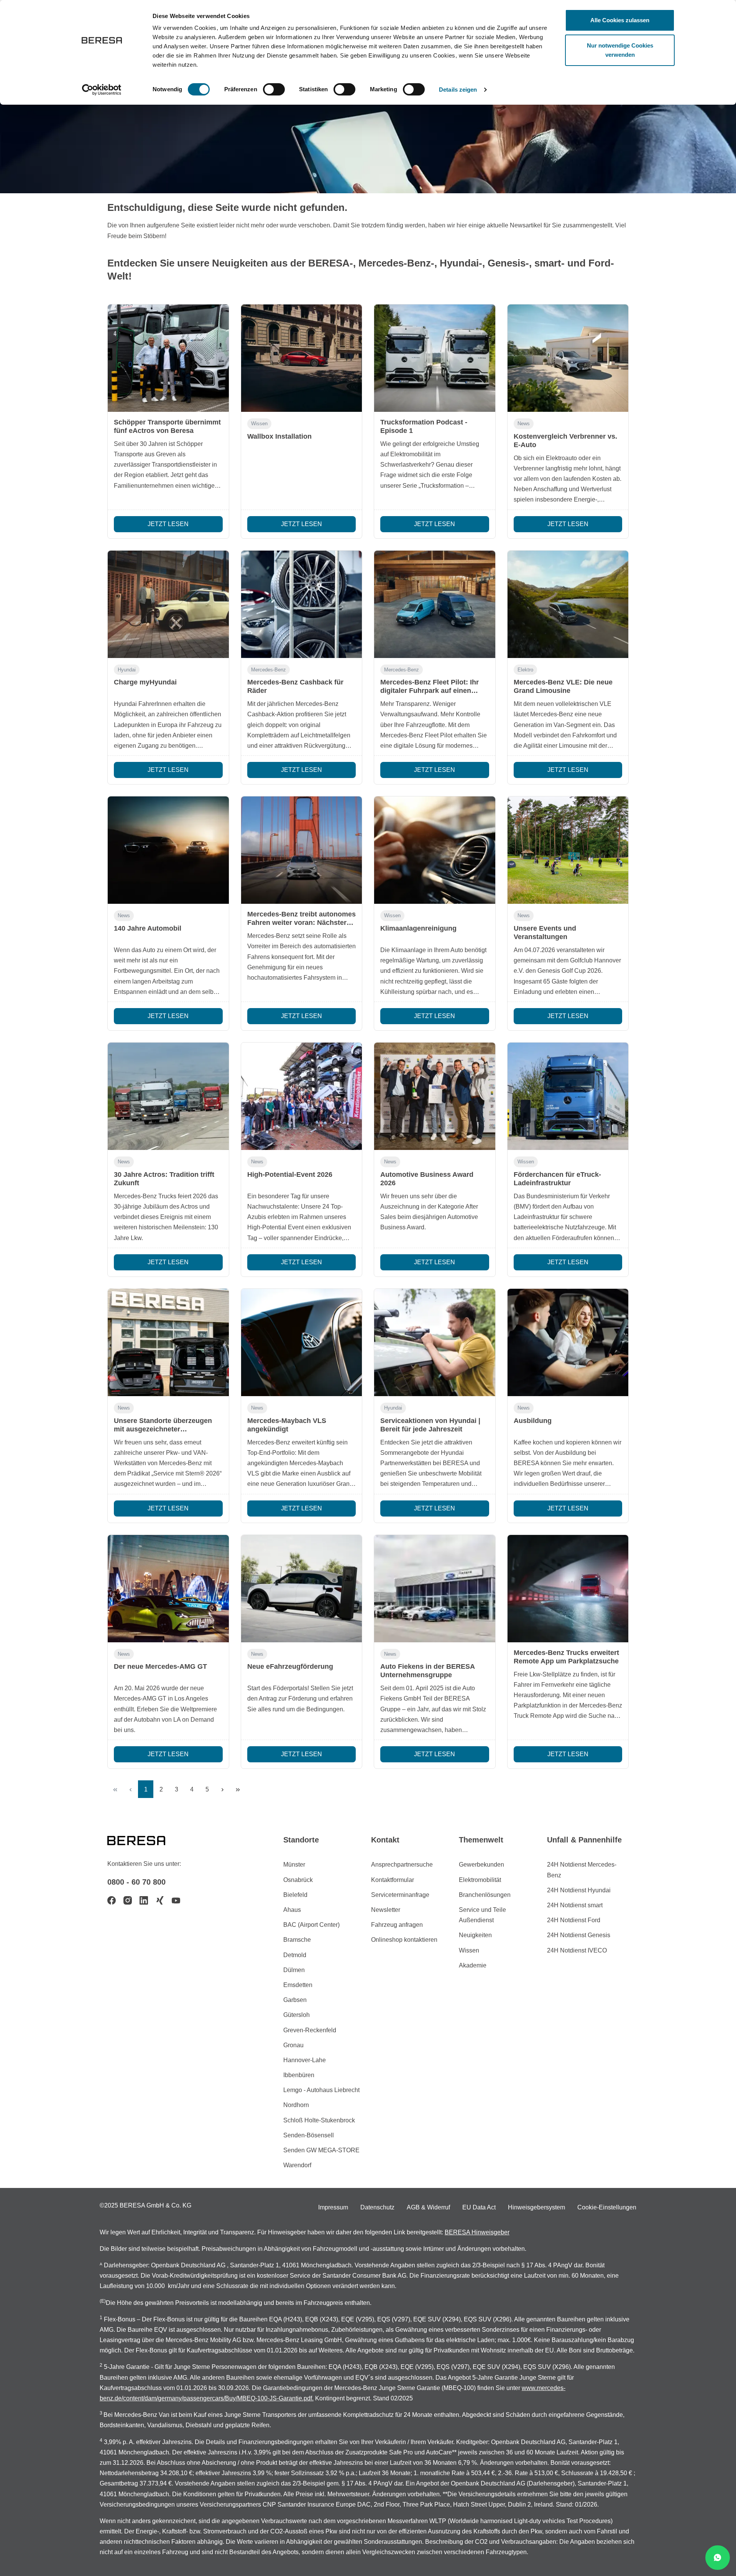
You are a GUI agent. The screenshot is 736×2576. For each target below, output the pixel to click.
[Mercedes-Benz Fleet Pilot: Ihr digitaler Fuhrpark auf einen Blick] (435, 604)
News (524, 424)
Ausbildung (533, 1421)
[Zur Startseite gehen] (146, 1840)
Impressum (333, 2207)
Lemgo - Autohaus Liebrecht (321, 2090)
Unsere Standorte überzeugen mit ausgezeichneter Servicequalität (163, 1429)
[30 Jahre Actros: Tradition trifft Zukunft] (168, 1096)
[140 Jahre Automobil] (168, 850)
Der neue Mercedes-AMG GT (160, 1666)
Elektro (525, 670)
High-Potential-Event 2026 (290, 1174)
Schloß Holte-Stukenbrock (319, 2120)
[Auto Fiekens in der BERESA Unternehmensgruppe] (435, 1589)
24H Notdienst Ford (574, 1920)
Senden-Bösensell (309, 2135)
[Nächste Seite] (222, 1789)
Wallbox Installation (279, 436)
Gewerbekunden (481, 1865)
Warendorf (297, 2165)
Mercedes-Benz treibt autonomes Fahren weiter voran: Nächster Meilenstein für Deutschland (301, 923)
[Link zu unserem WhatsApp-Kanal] (718, 2558)
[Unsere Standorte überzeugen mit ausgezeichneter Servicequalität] (168, 1342)
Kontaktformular (393, 1880)
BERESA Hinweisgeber (477, 2232)
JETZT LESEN (168, 524)
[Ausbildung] (568, 1342)
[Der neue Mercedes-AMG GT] (168, 1589)
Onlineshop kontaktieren (404, 1940)
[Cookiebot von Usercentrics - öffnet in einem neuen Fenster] (102, 90)
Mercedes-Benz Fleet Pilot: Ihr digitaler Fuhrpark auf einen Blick (430, 691)
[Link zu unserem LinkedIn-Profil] (144, 1900)
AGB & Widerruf (428, 2207)
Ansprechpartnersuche (402, 1865)
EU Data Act (479, 2207)
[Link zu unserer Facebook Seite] (112, 1900)
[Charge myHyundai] (168, 604)
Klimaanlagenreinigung (418, 928)
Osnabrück (298, 1880)
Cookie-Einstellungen (607, 2207)
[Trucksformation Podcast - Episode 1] (435, 358)
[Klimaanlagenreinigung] (435, 850)
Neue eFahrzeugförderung (290, 1666)
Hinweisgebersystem (536, 2207)
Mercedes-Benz (269, 670)
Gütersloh (297, 2015)
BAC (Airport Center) (311, 1925)
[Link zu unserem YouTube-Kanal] (176, 1900)
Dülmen (294, 1970)
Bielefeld (295, 1895)
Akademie (473, 1965)
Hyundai (127, 670)
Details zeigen (458, 90)
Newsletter (386, 1910)
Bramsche (297, 1940)
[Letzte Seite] (238, 1789)
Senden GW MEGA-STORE (321, 2150)
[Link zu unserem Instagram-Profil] (128, 1900)
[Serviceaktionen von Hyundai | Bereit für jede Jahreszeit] (435, 1342)
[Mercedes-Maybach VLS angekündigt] (302, 1342)
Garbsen (295, 2000)
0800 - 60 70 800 (136, 1882)
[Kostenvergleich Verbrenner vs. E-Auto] (568, 358)
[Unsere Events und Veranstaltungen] (568, 850)
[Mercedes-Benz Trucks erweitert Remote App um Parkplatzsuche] (568, 1589)
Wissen (259, 424)
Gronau (293, 2045)
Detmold (295, 1955)
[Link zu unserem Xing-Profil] (160, 1900)
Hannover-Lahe (305, 2060)
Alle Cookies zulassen (620, 20)
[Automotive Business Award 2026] (435, 1096)
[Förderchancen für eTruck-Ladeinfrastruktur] (568, 1096)
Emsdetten (298, 1985)
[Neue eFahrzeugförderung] (302, 1589)
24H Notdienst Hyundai (579, 1890)
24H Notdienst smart (575, 1905)
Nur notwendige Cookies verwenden (620, 50)
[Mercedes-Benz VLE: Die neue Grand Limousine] (568, 604)
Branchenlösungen (485, 1895)
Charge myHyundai (145, 682)
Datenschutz (377, 2207)
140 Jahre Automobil (148, 928)
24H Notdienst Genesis (579, 1935)
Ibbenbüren (299, 2075)
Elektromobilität (480, 1880)
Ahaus (292, 1910)
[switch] (274, 89)
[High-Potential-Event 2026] (302, 1096)
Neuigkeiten (475, 1935)
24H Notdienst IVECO (577, 1950)
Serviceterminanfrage (400, 1895)
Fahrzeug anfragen (397, 1925)
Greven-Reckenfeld (310, 2030)
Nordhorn (296, 2105)
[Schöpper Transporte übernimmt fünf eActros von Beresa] (168, 358)
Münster (294, 1865)
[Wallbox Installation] (302, 358)
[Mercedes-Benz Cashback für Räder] (302, 604)
